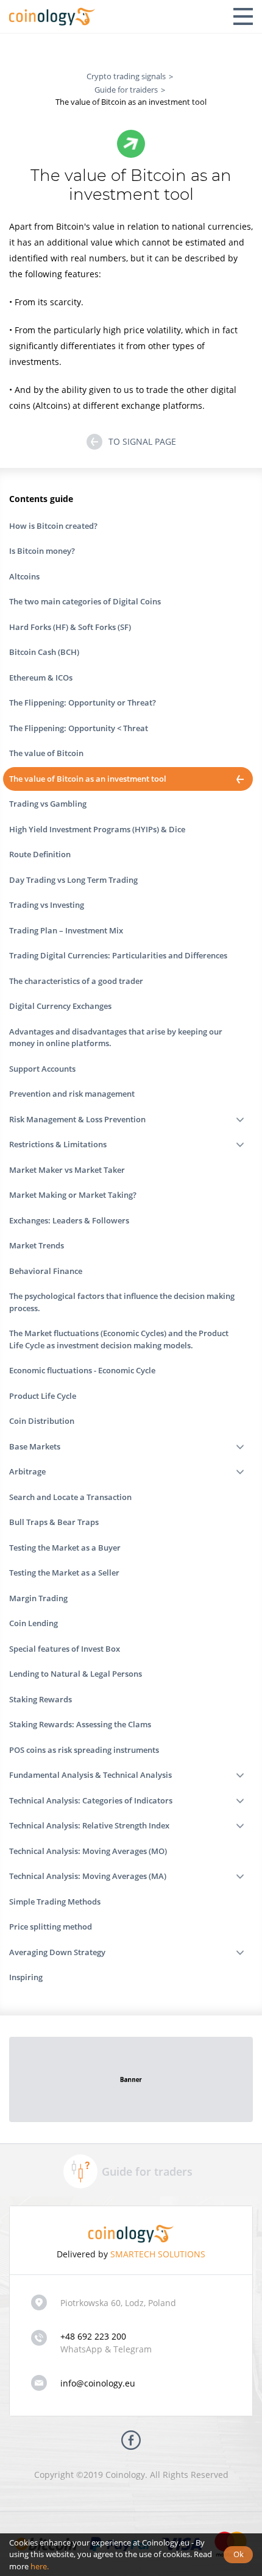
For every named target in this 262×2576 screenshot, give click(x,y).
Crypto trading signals (126, 76)
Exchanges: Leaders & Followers (69, 1220)
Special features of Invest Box (65, 1649)
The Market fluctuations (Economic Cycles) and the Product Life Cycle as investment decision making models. (119, 1339)
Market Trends (37, 1245)
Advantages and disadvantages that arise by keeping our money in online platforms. (116, 1038)
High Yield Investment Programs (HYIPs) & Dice (97, 829)
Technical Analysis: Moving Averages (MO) (88, 1851)
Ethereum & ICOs (41, 678)
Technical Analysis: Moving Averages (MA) (88, 1876)
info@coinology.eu (98, 2383)
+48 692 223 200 (93, 2336)
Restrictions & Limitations (58, 1144)
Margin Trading (38, 1598)
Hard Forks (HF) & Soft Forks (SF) (70, 627)
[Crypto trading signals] (52, 16)
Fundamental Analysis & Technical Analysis (90, 1775)
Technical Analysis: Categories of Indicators (91, 1800)
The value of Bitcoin (46, 753)
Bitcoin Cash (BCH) (44, 652)
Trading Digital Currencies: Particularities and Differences (118, 955)
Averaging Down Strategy (57, 1952)
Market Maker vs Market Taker (67, 1170)
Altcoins (24, 576)
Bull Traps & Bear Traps (54, 1522)
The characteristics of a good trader (76, 981)
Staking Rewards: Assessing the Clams (80, 1724)
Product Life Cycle (43, 1396)
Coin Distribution (42, 1421)
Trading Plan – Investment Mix (66, 930)
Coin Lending (34, 1623)
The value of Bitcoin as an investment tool (88, 779)
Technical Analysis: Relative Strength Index (89, 1825)
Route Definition (40, 854)
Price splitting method (51, 1927)
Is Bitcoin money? (42, 551)
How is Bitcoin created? (53, 526)
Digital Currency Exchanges (60, 1006)
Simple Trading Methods (55, 1902)
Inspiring (26, 1977)
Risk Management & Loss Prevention (77, 1119)
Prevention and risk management (72, 1094)
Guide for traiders (126, 90)
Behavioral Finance (46, 1271)
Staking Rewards (41, 1699)
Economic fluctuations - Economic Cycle (82, 1370)
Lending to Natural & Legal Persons (76, 1674)
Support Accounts (42, 1069)
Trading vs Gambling (48, 804)
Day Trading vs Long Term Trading (73, 880)
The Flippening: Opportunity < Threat (79, 728)
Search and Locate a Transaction (70, 1497)
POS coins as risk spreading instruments (84, 1750)
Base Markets (35, 1446)
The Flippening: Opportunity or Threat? (83, 702)
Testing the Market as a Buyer (65, 1548)
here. (40, 2566)
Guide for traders (147, 2171)
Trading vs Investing (47, 905)
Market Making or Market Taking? (73, 1195)
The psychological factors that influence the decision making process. (122, 1302)
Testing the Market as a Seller (64, 1573)
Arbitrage (27, 1471)
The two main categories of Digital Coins (85, 601)
